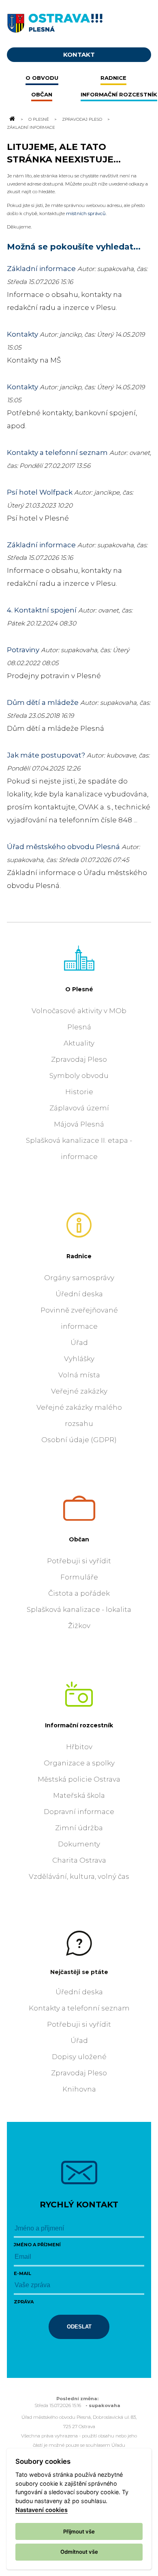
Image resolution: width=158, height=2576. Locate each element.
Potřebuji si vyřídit (79, 1561)
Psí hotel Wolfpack (40, 492)
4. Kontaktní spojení (42, 610)
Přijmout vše (79, 2531)
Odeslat (79, 2327)
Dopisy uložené (79, 2057)
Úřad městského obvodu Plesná (63, 847)
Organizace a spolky (79, 1763)
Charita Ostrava (79, 1860)
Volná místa (79, 1375)
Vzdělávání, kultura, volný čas (79, 1876)
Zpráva (24, 2302)
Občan (79, 1539)
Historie (79, 1092)
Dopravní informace (79, 1812)
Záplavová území (79, 1108)
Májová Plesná (79, 1124)
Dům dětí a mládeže (43, 702)
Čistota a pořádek (79, 1593)
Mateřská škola (79, 1795)
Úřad (79, 1342)
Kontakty (22, 334)
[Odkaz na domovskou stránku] (12, 119)
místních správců (86, 213)
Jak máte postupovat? (46, 755)
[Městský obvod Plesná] (79, 21)
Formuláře (79, 1577)
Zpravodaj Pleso (82, 119)
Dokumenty (79, 1844)
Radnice (79, 1256)
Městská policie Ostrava (79, 1779)
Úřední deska (79, 1294)
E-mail (22, 2273)
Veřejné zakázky (79, 1391)
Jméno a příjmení (37, 2245)
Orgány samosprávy (79, 1278)
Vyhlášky (79, 1359)
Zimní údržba (79, 1828)
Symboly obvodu (79, 1076)
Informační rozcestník (79, 1725)
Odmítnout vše (79, 2552)
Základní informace (41, 269)
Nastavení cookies (42, 2510)
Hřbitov (79, 1747)
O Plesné (39, 119)
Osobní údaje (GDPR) (79, 1440)
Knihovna (79, 2089)
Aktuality (79, 1043)
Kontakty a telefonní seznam (57, 452)
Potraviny (23, 650)
